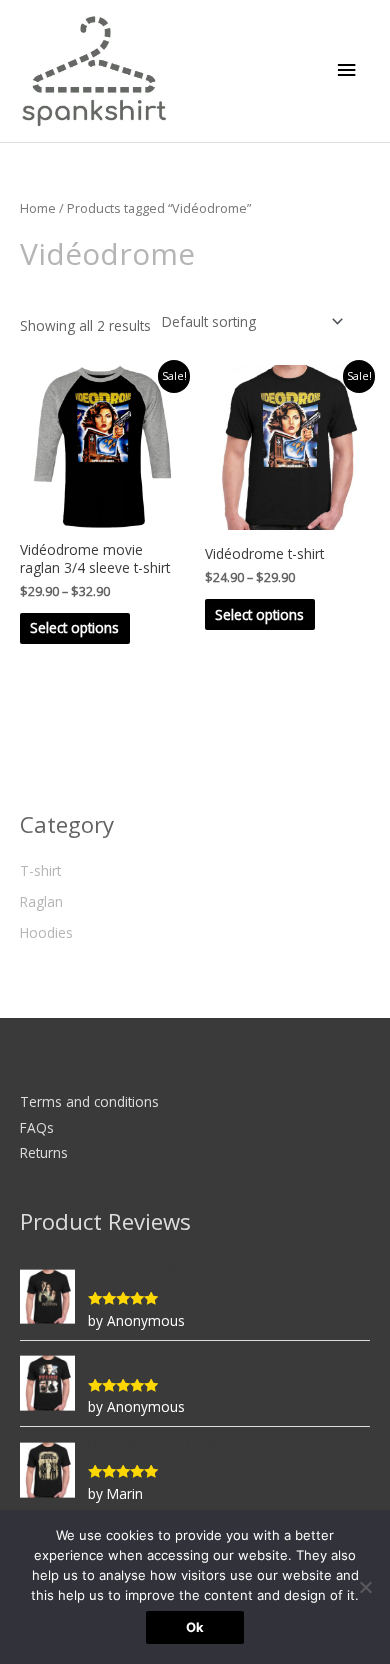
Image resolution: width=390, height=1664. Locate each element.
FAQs (37, 1127)
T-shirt (40, 870)
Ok (195, 1627)
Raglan (41, 901)
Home (38, 208)
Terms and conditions (89, 1101)
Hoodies (46, 932)
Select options (74, 627)
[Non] (365, 1587)
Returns (44, 1152)
